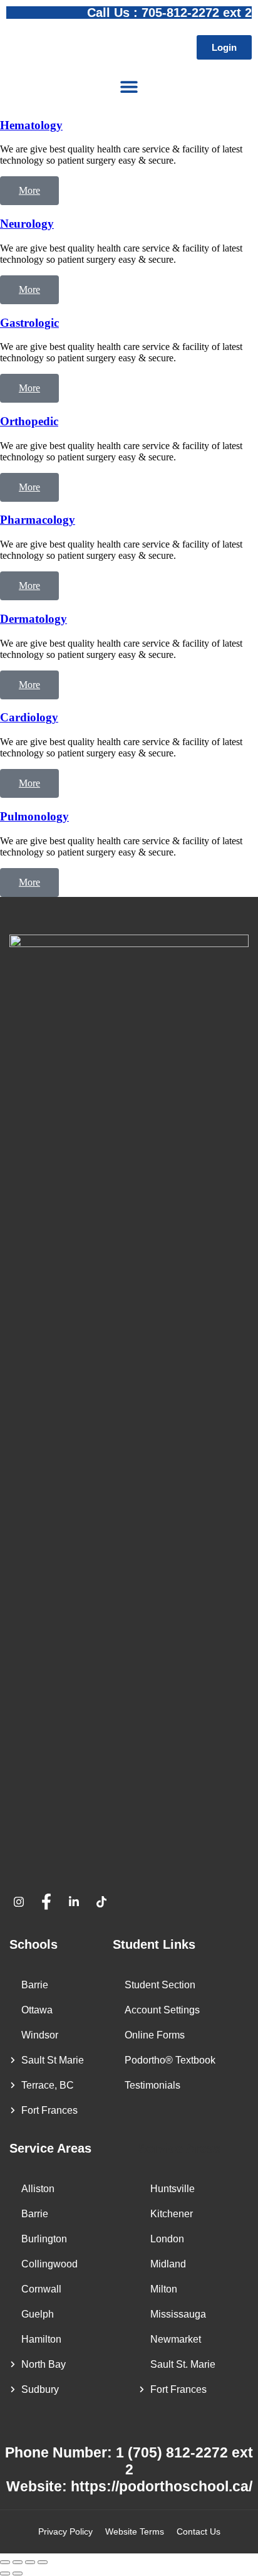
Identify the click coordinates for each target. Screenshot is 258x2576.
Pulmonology (34, 816)
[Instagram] (23, 1902)
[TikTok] (106, 1902)
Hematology (31, 125)
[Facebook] (51, 1902)
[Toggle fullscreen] (18, 2562)
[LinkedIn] (78, 1902)
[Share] (30, 2562)
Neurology (27, 224)
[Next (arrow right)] (18, 2573)
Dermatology (34, 619)
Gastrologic (29, 323)
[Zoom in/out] (5, 2562)
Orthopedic (29, 421)
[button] (129, 86)
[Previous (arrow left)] (5, 2573)
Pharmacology (38, 520)
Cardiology (29, 717)
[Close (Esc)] (43, 2562)
